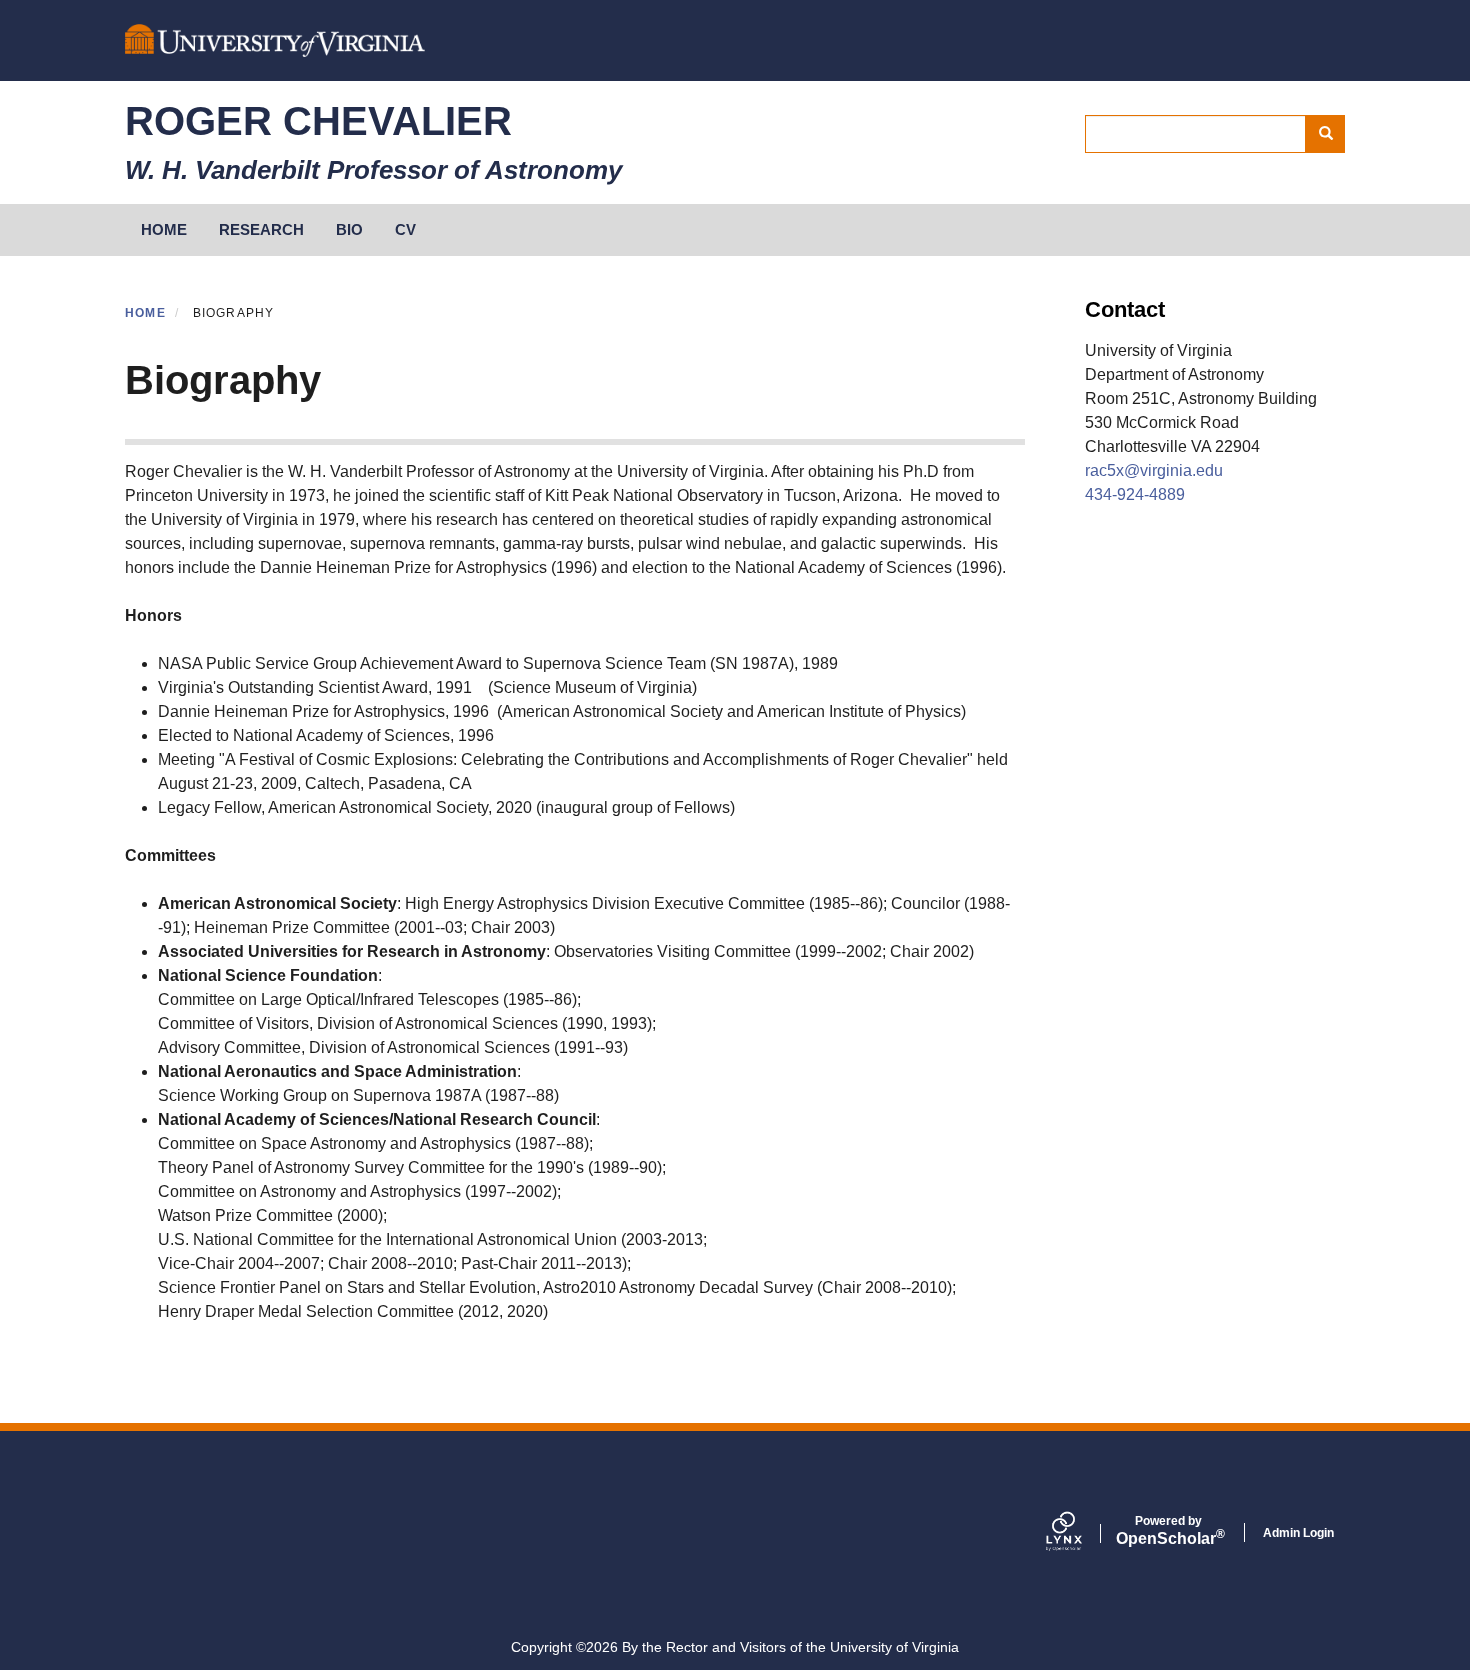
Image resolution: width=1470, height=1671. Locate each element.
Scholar (1168, 1531)
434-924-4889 (1135, 494)
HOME (164, 229)
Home (145, 313)
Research (261, 229)
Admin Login (1298, 1533)
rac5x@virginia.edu (1154, 470)
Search (1325, 134)
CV (405, 229)
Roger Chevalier (318, 121)
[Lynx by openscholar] (1081, 1533)
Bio (349, 229)
